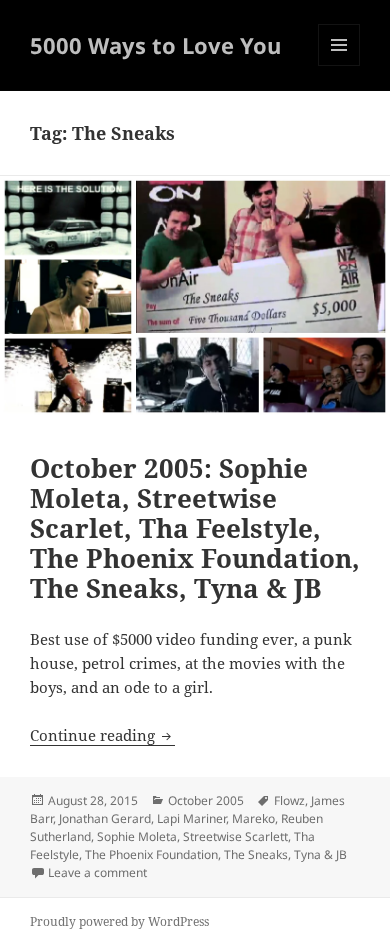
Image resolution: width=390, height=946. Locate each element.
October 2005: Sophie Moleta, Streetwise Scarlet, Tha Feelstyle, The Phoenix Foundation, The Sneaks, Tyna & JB (195, 528)
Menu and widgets (339, 65)
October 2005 (206, 800)
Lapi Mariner (191, 818)
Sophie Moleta (137, 836)
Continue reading (102, 735)
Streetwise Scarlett (235, 836)
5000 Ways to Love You (155, 45)
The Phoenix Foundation (151, 854)
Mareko (253, 818)
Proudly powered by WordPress (119, 921)
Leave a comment (97, 872)
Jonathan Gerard (105, 818)
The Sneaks (256, 854)
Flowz (289, 800)
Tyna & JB (320, 854)
